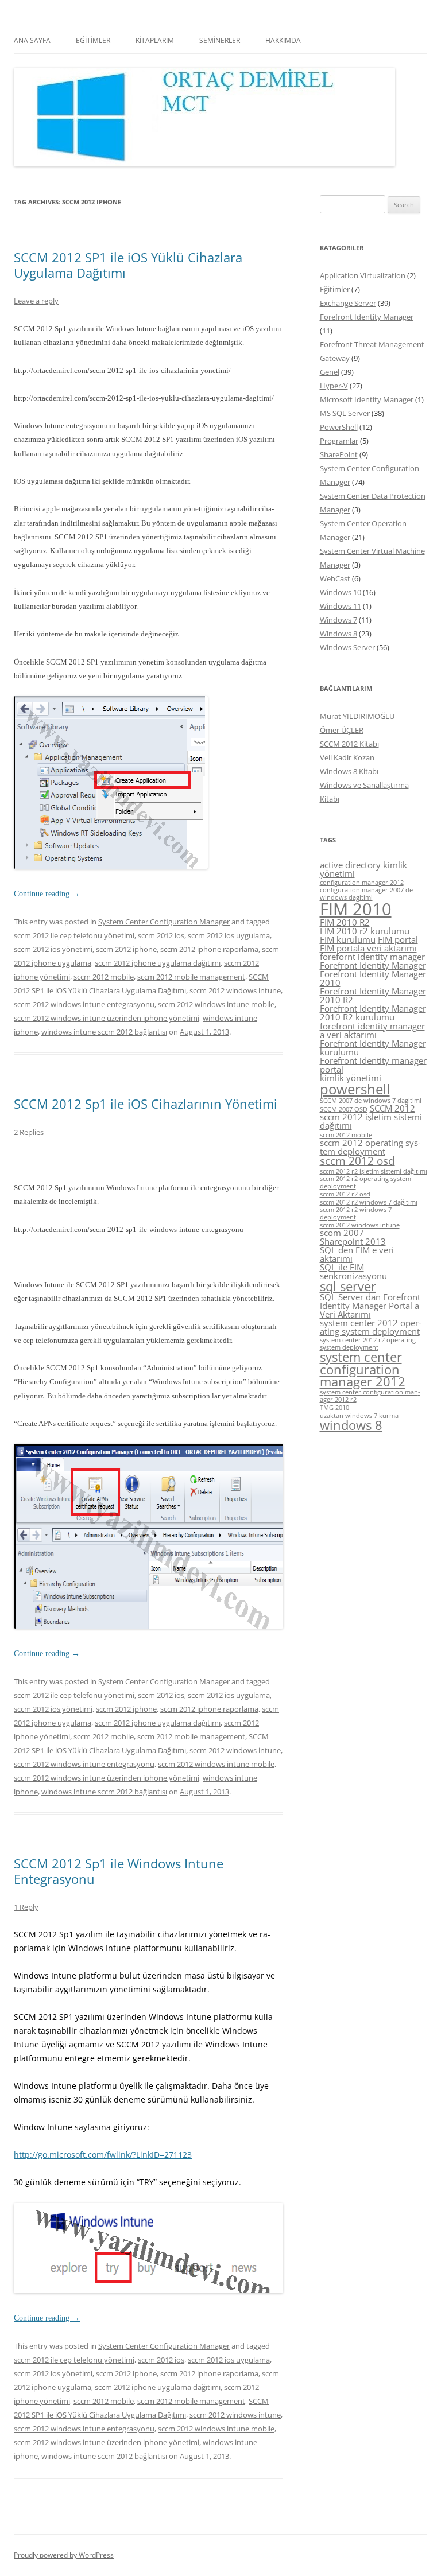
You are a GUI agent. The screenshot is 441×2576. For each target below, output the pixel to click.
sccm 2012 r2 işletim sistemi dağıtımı (374, 1171)
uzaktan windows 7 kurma (359, 1416)
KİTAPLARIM (155, 40)
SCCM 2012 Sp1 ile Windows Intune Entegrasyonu (119, 1871)
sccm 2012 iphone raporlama (209, 949)
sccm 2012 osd (357, 1161)
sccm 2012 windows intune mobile (216, 1004)
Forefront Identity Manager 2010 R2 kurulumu (373, 1013)
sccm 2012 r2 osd (345, 1194)
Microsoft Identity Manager (367, 399)
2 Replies (29, 1132)
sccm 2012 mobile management (191, 977)
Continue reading (47, 894)
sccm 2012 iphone (126, 949)
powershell (355, 1089)
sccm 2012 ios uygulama (229, 935)
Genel (330, 372)
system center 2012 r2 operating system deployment (368, 1344)
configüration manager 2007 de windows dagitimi (366, 894)
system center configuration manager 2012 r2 (370, 1396)
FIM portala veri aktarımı (368, 948)
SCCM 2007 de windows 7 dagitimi (371, 1101)
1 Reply (26, 1907)
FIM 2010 (356, 909)
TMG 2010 (334, 1408)
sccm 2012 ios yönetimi (53, 949)
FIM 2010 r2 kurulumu (365, 931)
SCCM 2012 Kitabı (349, 744)
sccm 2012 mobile (104, 977)
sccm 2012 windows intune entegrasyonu (84, 1004)
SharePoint (339, 454)
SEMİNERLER (220, 40)
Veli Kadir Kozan (347, 757)
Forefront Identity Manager (367, 317)
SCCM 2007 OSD (344, 1109)
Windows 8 (339, 634)
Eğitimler (335, 289)
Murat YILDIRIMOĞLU (357, 716)
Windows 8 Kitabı (349, 771)
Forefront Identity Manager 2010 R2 (373, 995)
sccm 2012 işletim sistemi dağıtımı (371, 1121)
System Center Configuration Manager (164, 922)
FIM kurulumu (348, 939)
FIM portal (398, 939)
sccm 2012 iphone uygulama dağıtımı (158, 963)
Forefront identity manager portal (373, 1065)
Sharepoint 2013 (353, 1241)
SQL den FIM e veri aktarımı (357, 1254)
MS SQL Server (345, 413)
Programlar (339, 441)
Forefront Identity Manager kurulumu (373, 1048)
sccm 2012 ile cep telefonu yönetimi (74, 935)
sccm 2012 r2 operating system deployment (365, 1182)
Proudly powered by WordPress (64, 2555)
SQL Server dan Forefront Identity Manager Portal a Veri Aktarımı (370, 1306)
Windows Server (347, 647)
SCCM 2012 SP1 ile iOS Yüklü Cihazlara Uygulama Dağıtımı (128, 265)
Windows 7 (339, 620)
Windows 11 (341, 606)
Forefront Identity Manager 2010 (373, 978)
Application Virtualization (363, 275)
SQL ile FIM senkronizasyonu (353, 1271)
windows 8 (351, 1425)
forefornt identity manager (372, 957)
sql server (348, 1286)
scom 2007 (342, 1233)
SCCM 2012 (392, 1108)
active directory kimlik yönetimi (363, 869)
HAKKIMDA (283, 40)
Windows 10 (341, 592)
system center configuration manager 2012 (363, 1369)
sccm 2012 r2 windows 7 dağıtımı (369, 1202)
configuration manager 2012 (362, 883)
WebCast (335, 578)
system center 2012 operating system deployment (371, 1327)
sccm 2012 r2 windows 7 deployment (356, 1213)
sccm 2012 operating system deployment (370, 1147)
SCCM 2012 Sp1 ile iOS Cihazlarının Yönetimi (146, 1104)
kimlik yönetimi (351, 1078)
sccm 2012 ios (161, 935)
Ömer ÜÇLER (342, 730)
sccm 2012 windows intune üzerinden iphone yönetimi (107, 1018)
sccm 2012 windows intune (235, 990)
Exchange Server (348, 303)
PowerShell (339, 427)
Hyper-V (334, 386)
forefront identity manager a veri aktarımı (372, 1030)
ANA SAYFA (32, 40)
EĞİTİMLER (93, 40)
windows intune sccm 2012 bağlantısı (104, 1032)
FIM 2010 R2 (345, 922)
